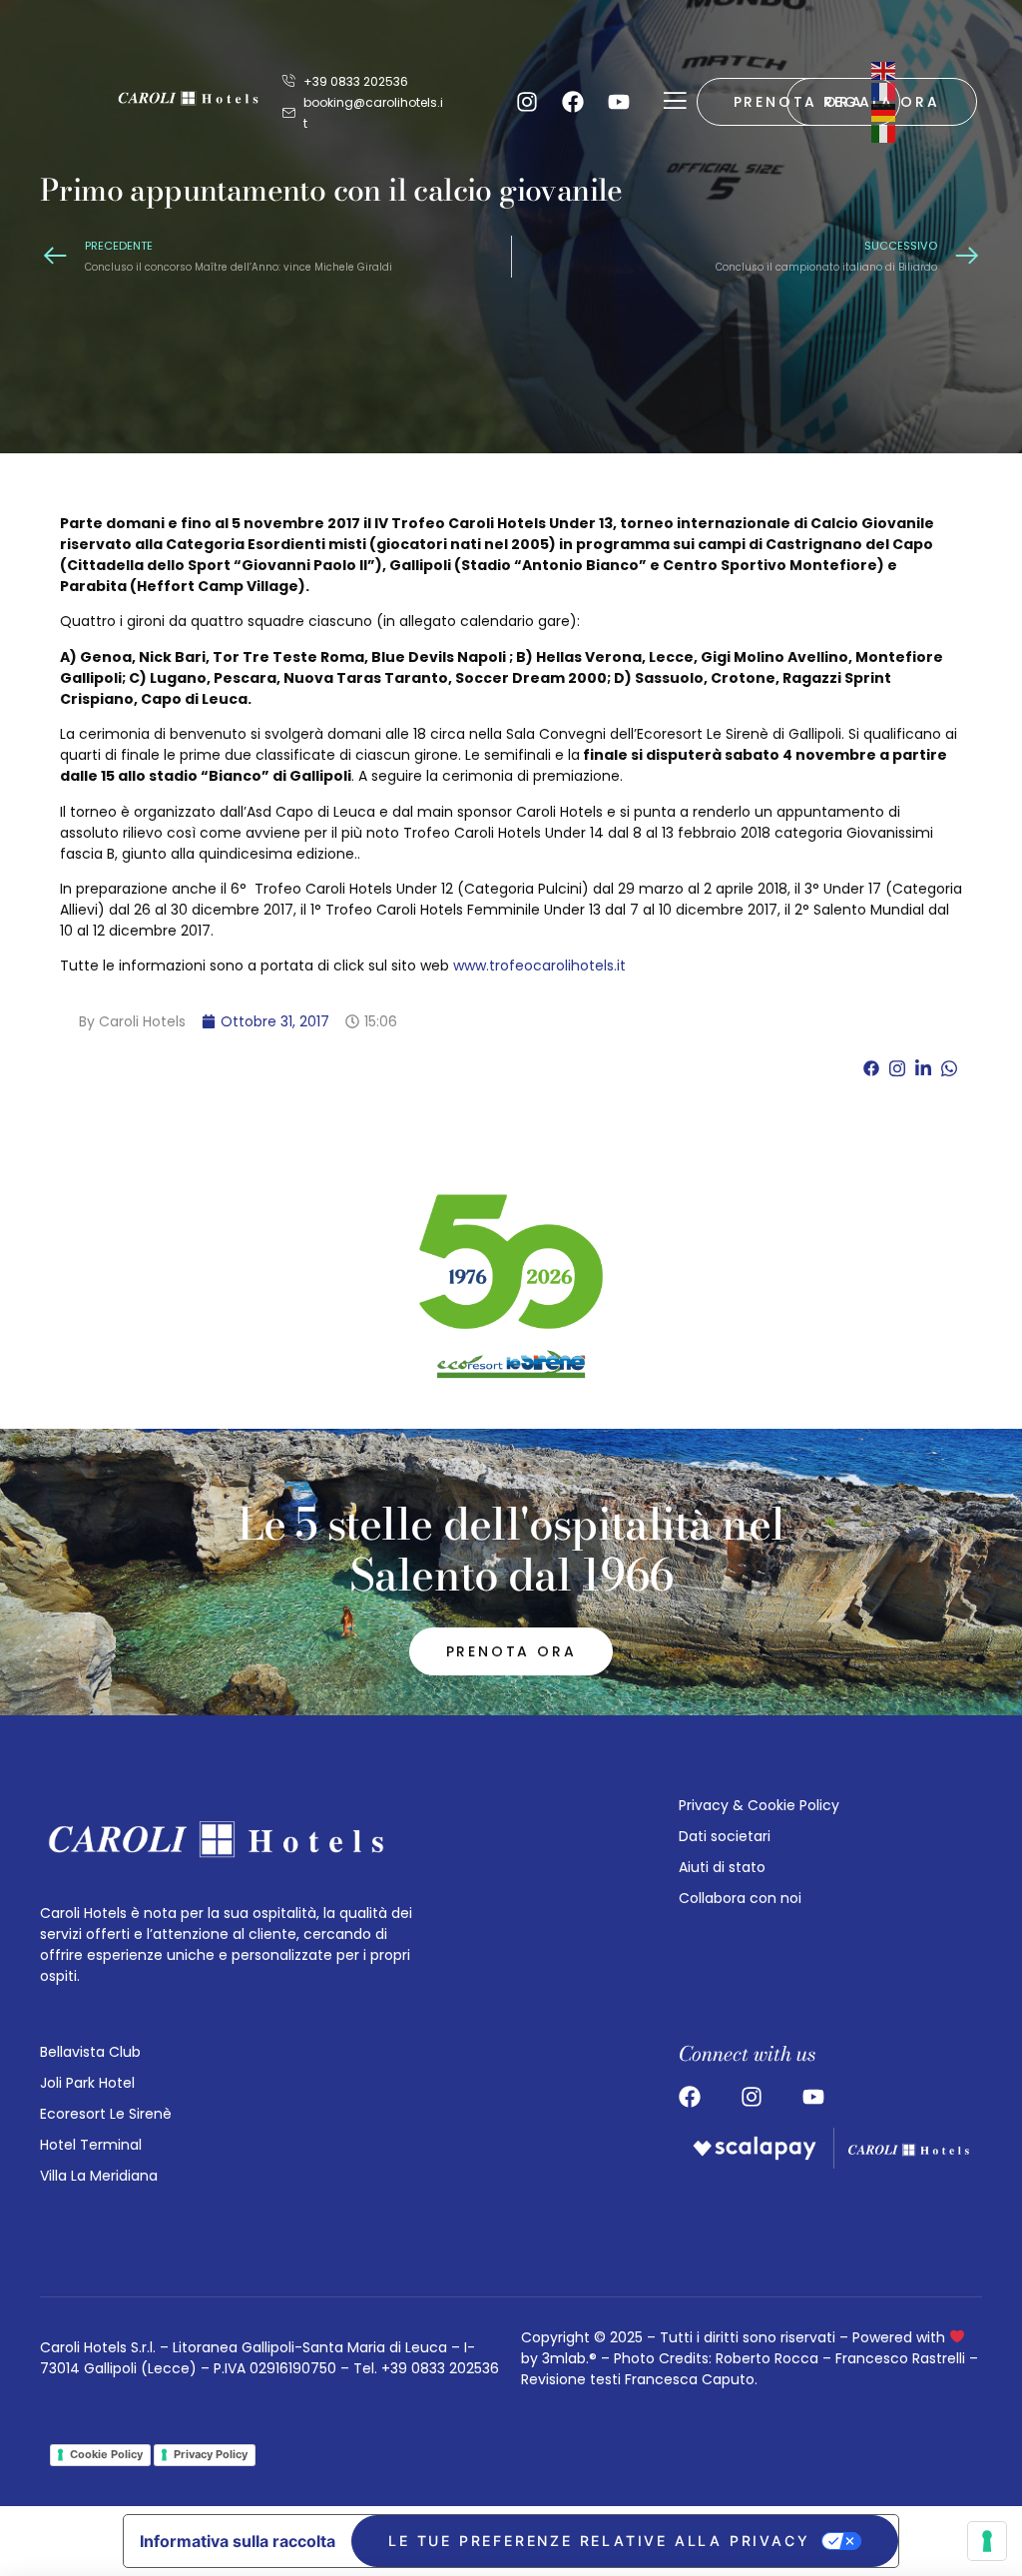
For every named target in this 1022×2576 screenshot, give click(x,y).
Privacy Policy (211, 2454)
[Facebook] (573, 102)
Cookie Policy (106, 2454)
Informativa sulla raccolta (238, 2541)
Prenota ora (511, 1651)
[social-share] (871, 1068)
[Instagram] (527, 102)
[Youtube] (619, 102)
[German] (884, 112)
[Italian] (884, 133)
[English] (884, 70)
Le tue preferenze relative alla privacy (599, 2541)
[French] (884, 91)
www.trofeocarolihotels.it (539, 966)
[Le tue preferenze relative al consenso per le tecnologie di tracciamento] (987, 2541)
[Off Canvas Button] (675, 102)
